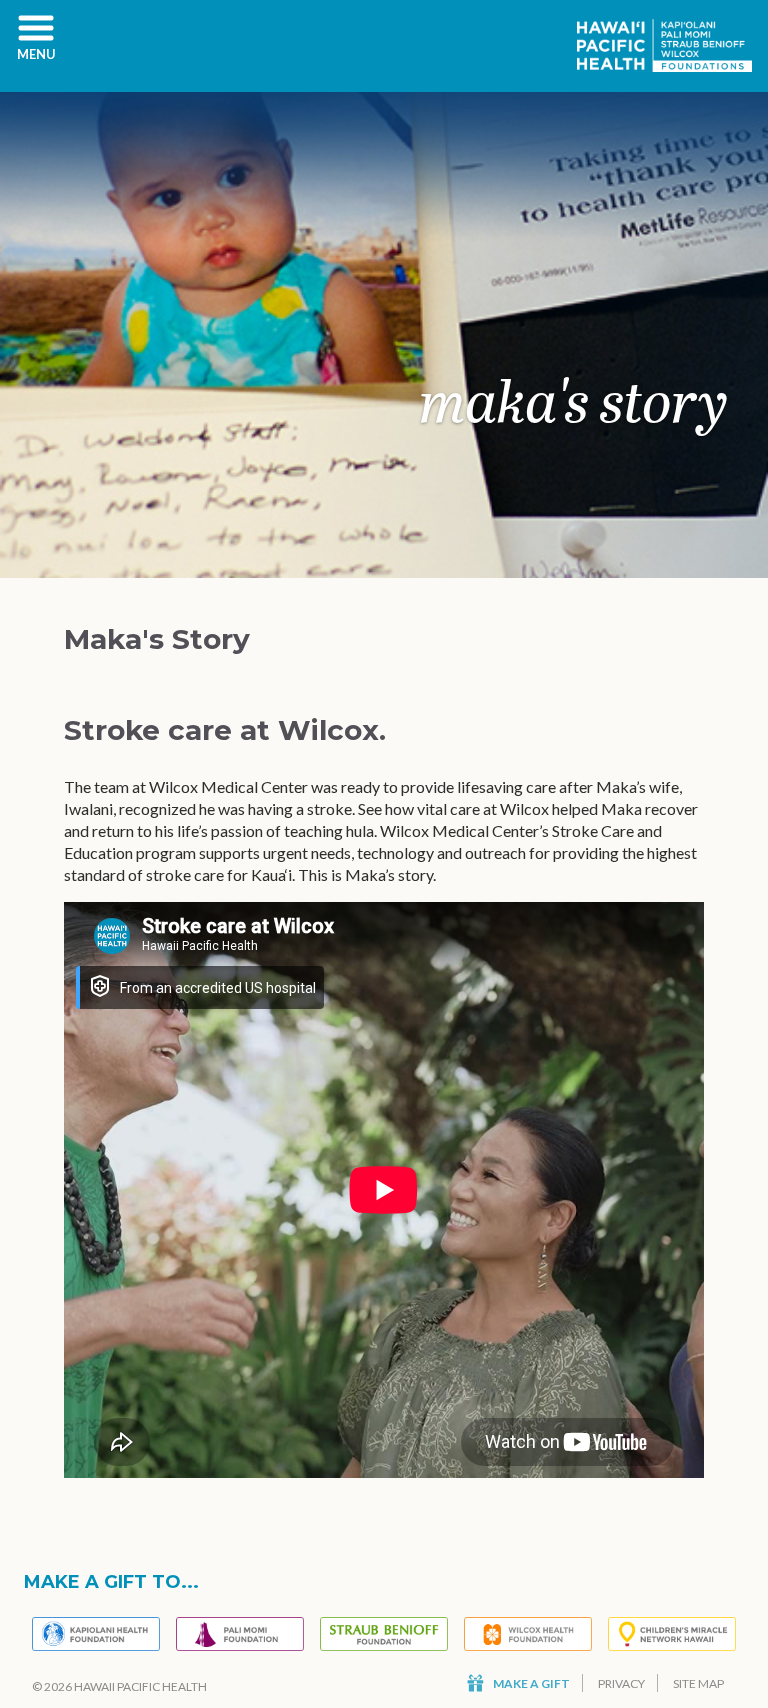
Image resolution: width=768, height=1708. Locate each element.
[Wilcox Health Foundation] (528, 1634)
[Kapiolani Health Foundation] (96, 1634)
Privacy (621, 1683)
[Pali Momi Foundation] (240, 1634)
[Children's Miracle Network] (672, 1634)
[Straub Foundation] (384, 1634)
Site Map (698, 1683)
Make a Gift (531, 1683)
